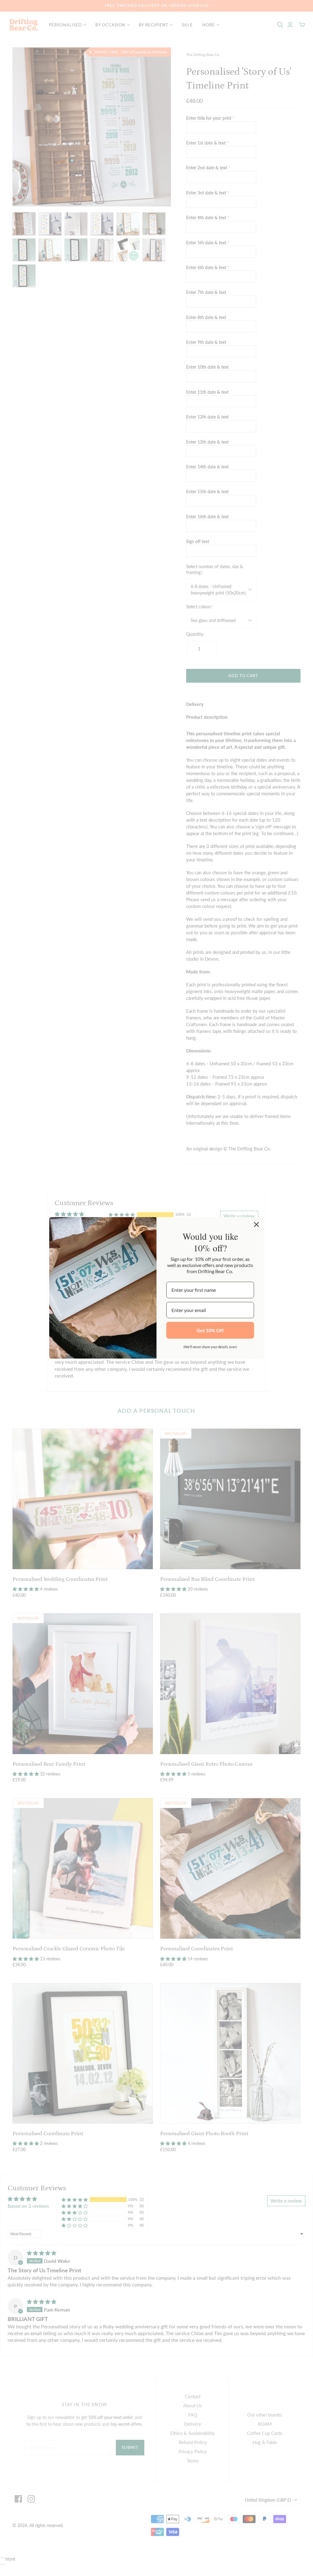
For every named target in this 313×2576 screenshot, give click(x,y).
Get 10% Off (210, 1330)
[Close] (256, 1224)
